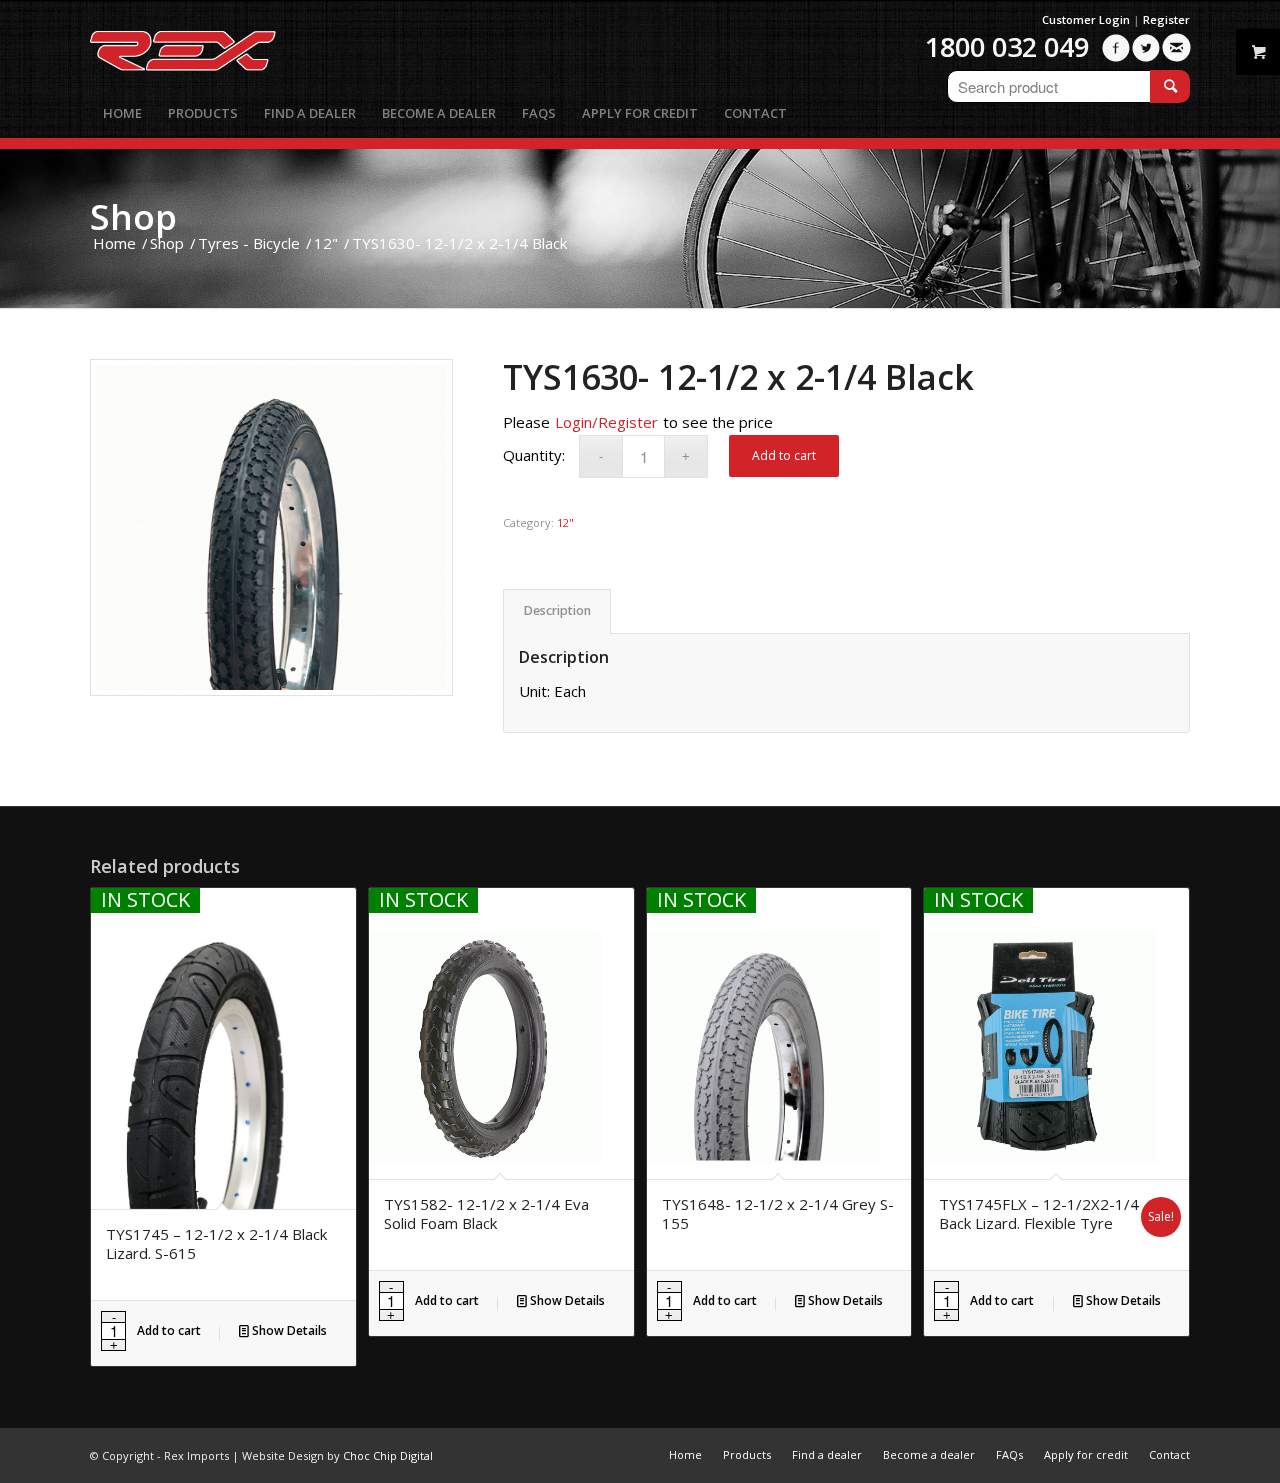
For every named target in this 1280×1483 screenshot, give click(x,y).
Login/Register (606, 422)
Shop (133, 216)
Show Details (288, 1330)
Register (1166, 19)
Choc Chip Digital (388, 1455)
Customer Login (1086, 19)
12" (565, 522)
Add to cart (784, 455)
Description (557, 610)
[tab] (557, 611)
